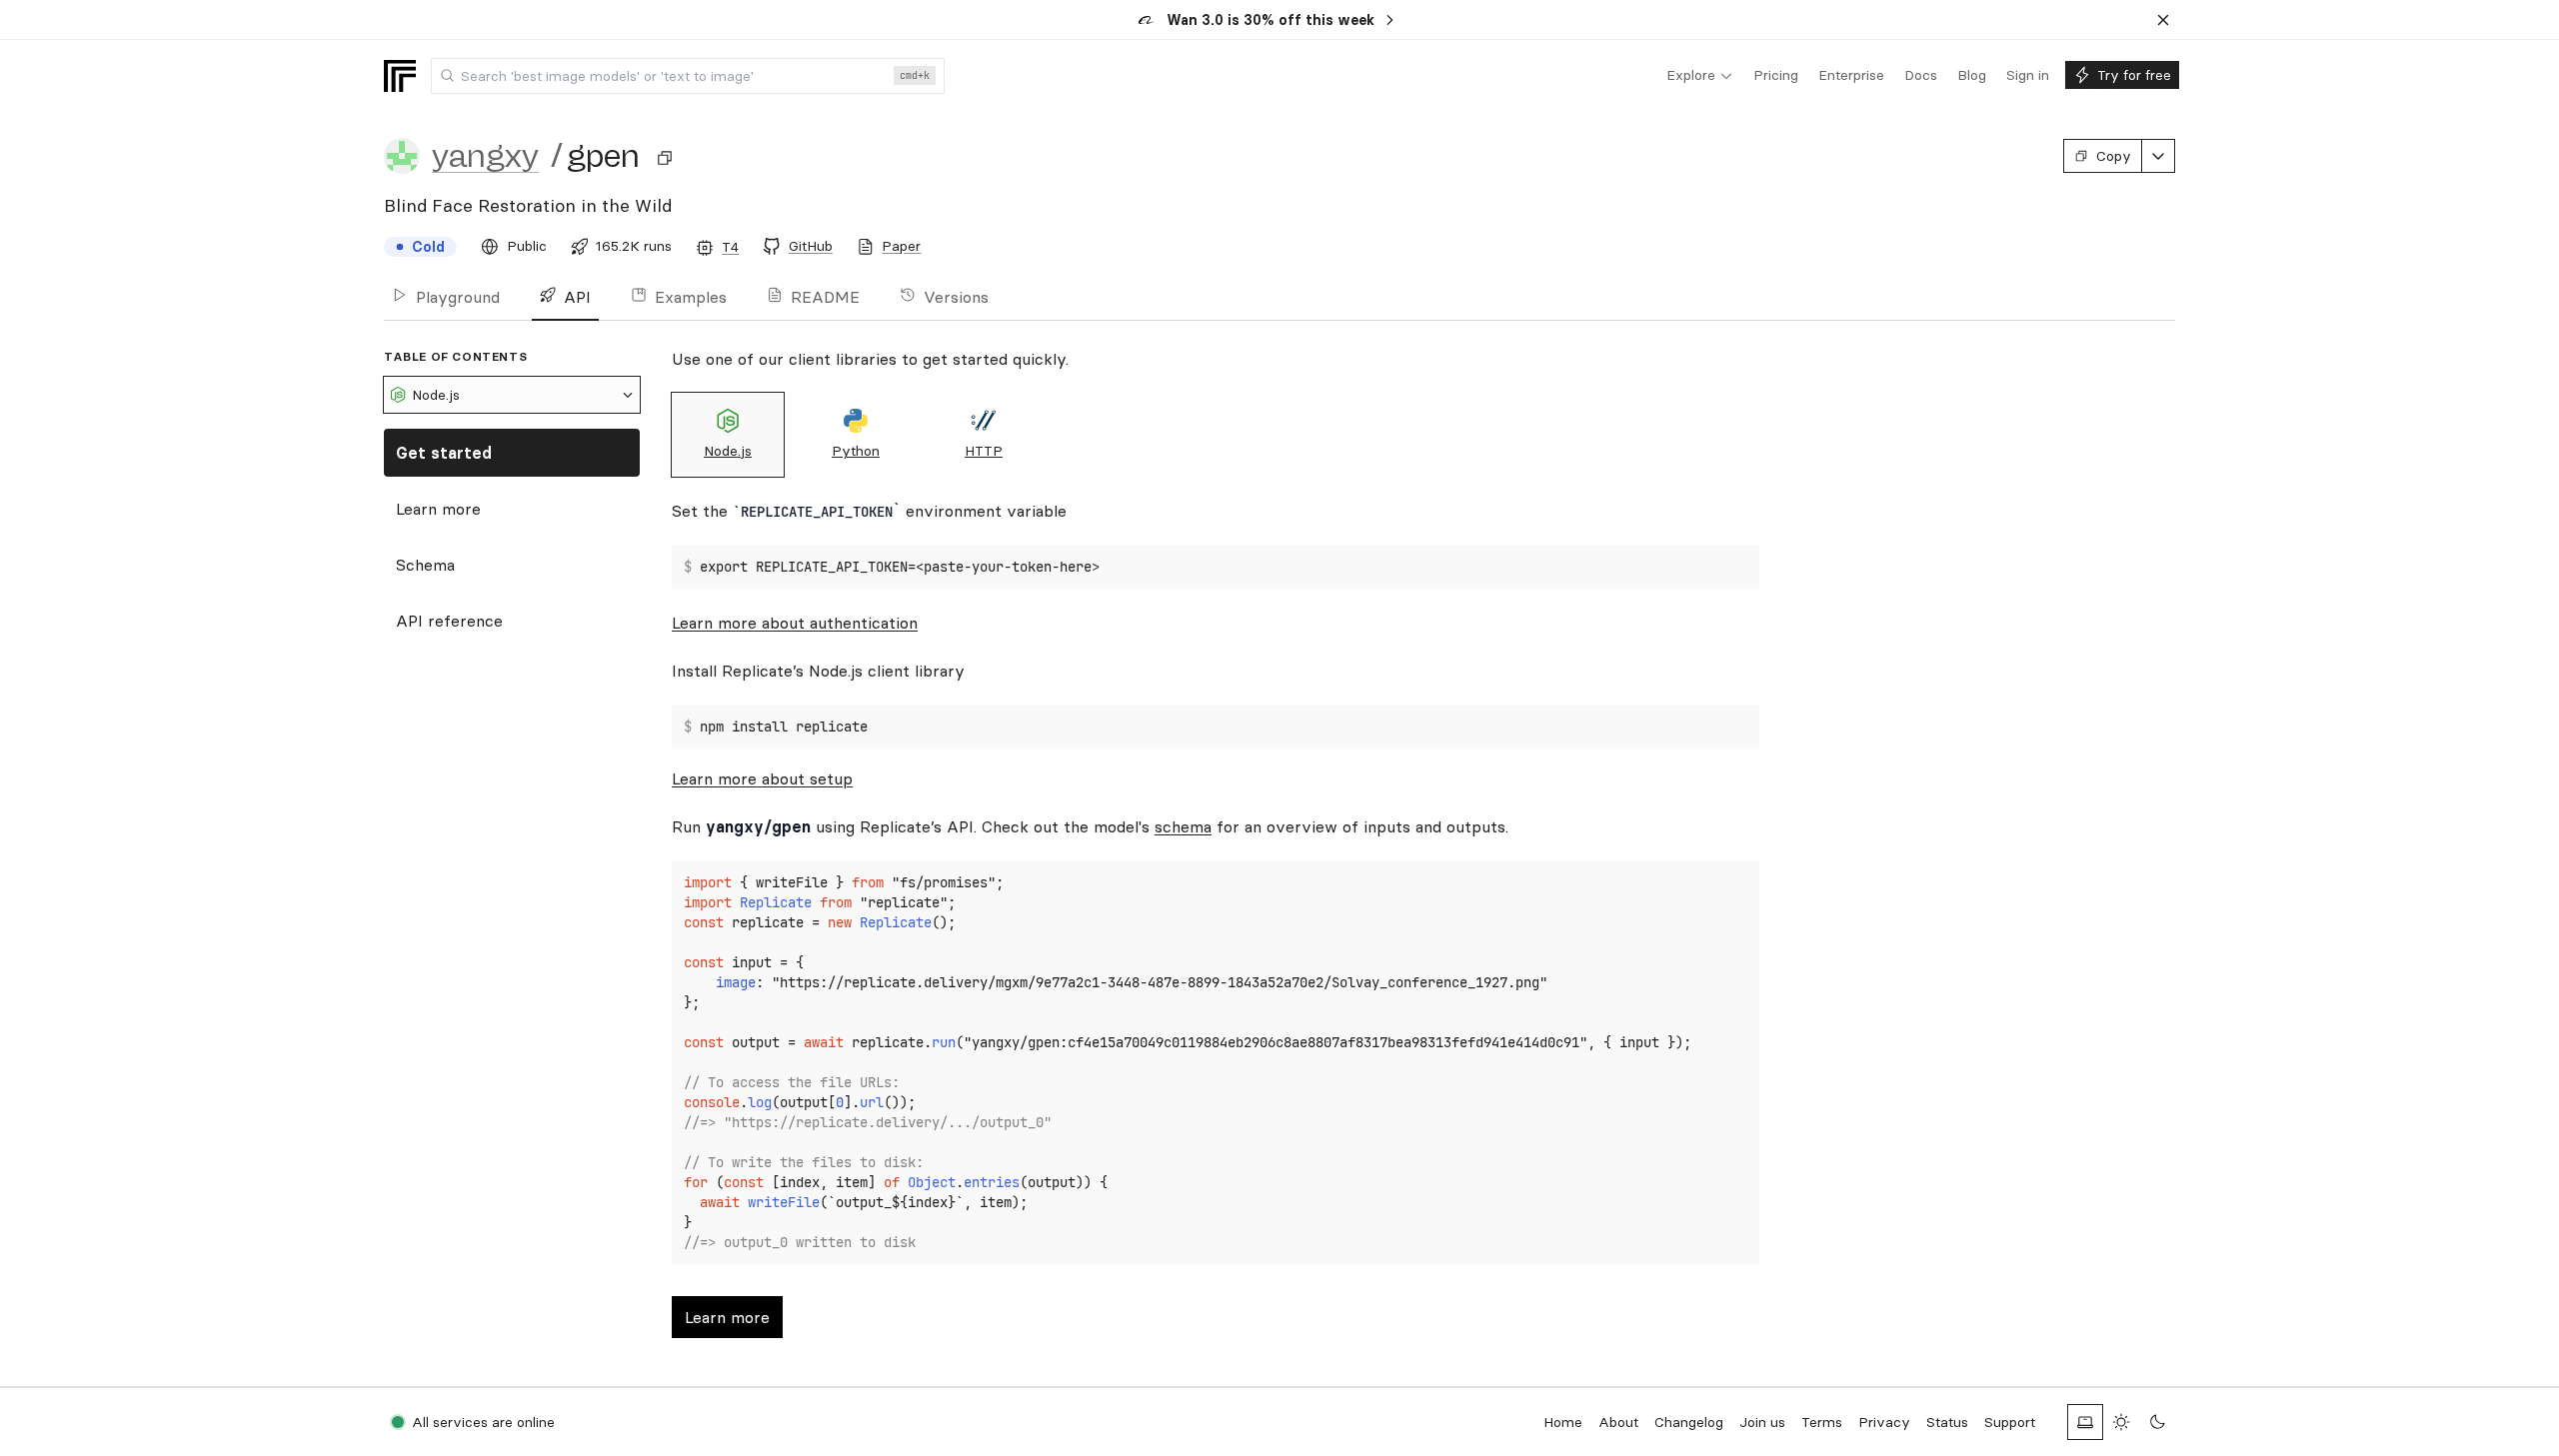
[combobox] (688, 76)
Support (2010, 1422)
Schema (425, 565)
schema (1183, 826)
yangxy (485, 156)
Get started (444, 453)
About (1618, 1422)
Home (1563, 1422)
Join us (1762, 1422)
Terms (1822, 1422)
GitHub (811, 246)
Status (1947, 1422)
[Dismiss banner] (2163, 20)
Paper (901, 246)
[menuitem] (1700, 76)
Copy (2114, 156)
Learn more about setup (762, 778)
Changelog (1689, 1422)
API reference (449, 621)
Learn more (438, 509)
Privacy (1884, 1422)
